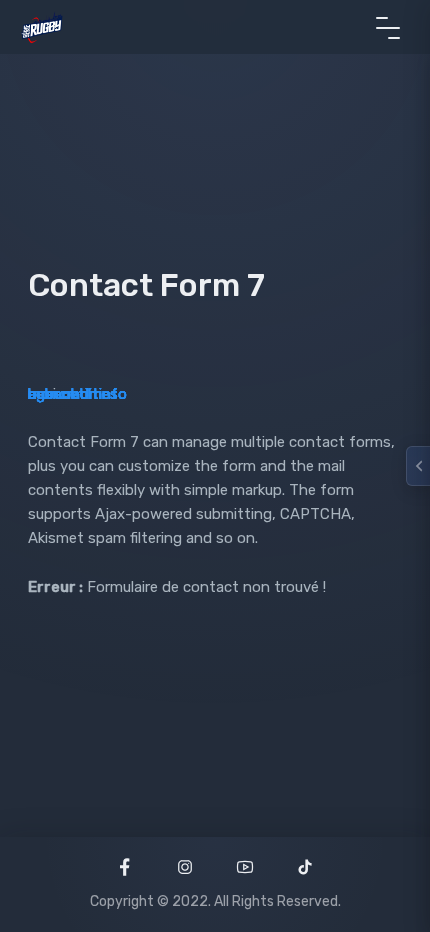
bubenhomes (73, 394)
